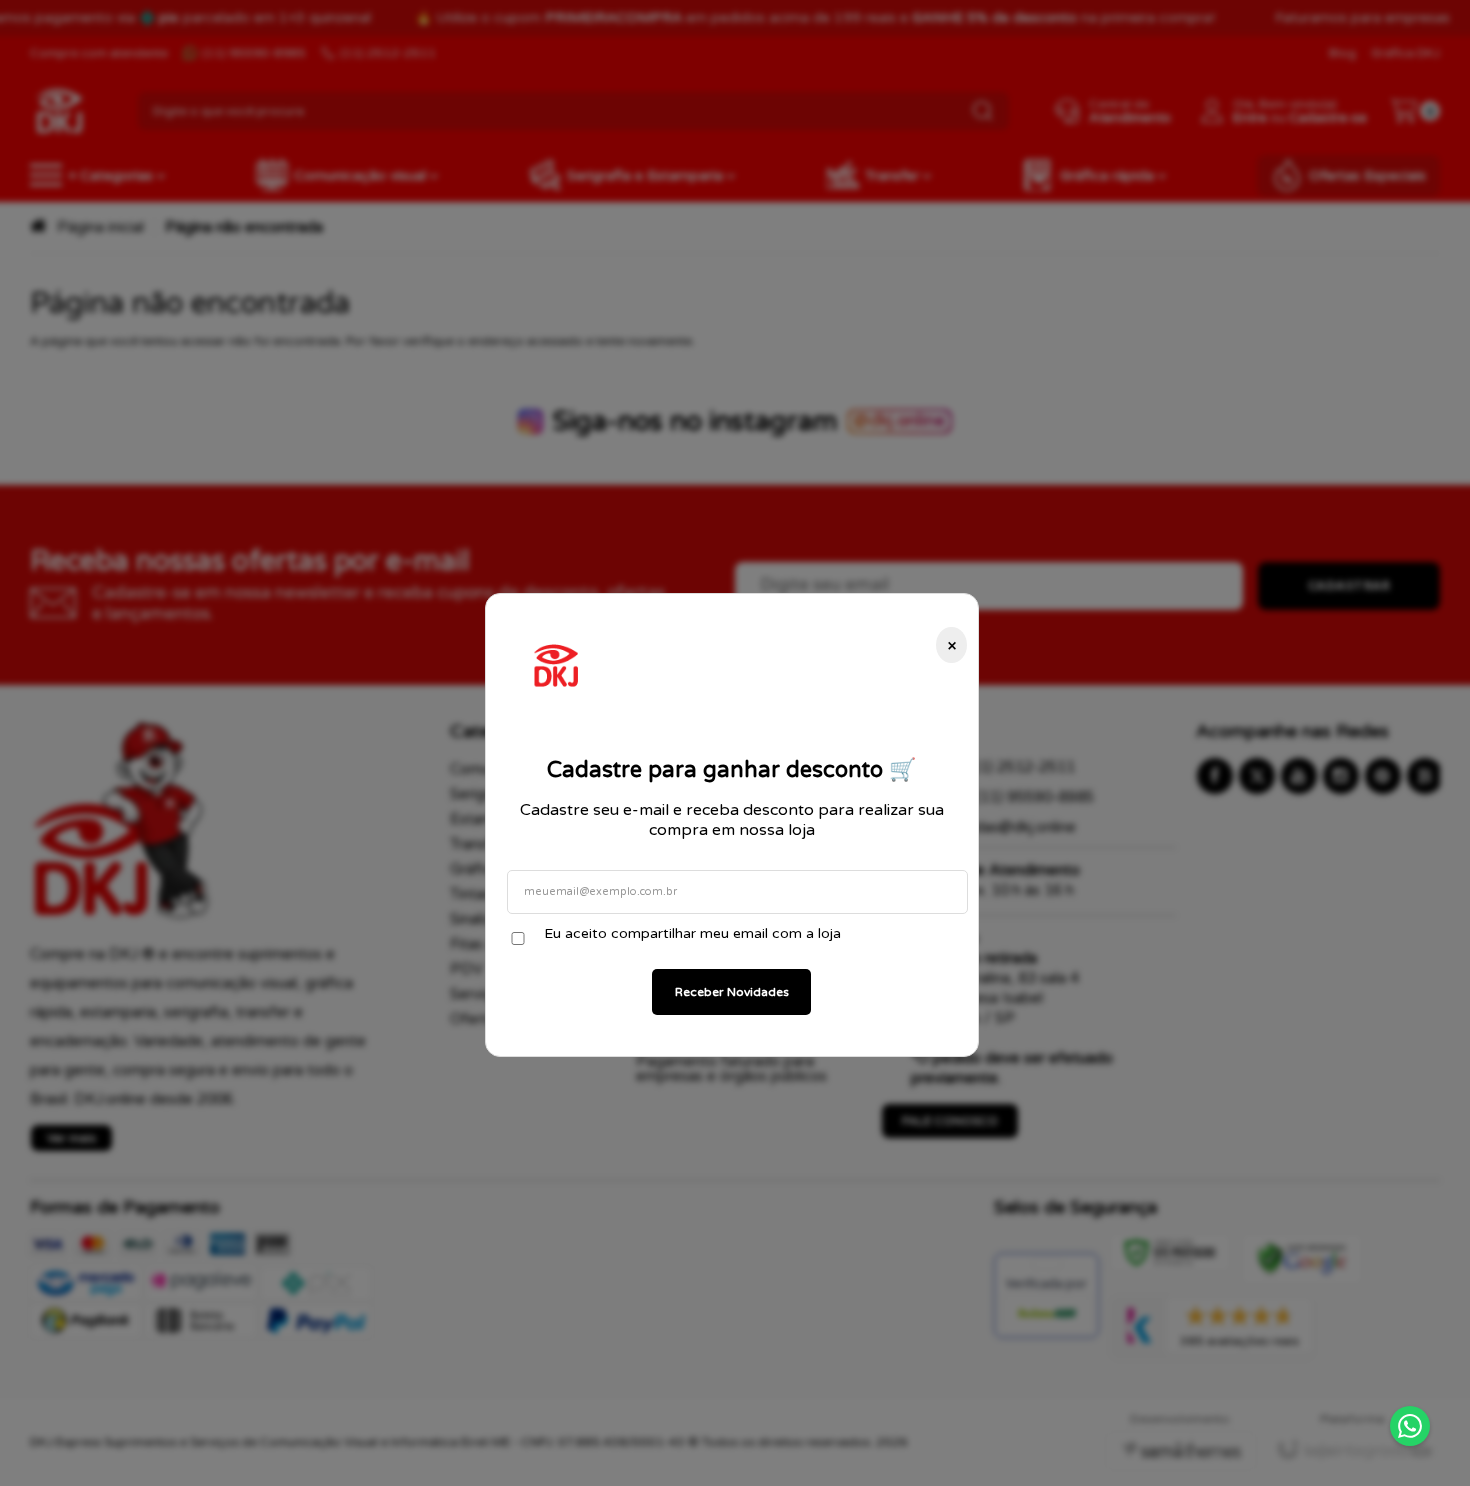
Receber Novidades (732, 992)
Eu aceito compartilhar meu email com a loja (692, 933)
